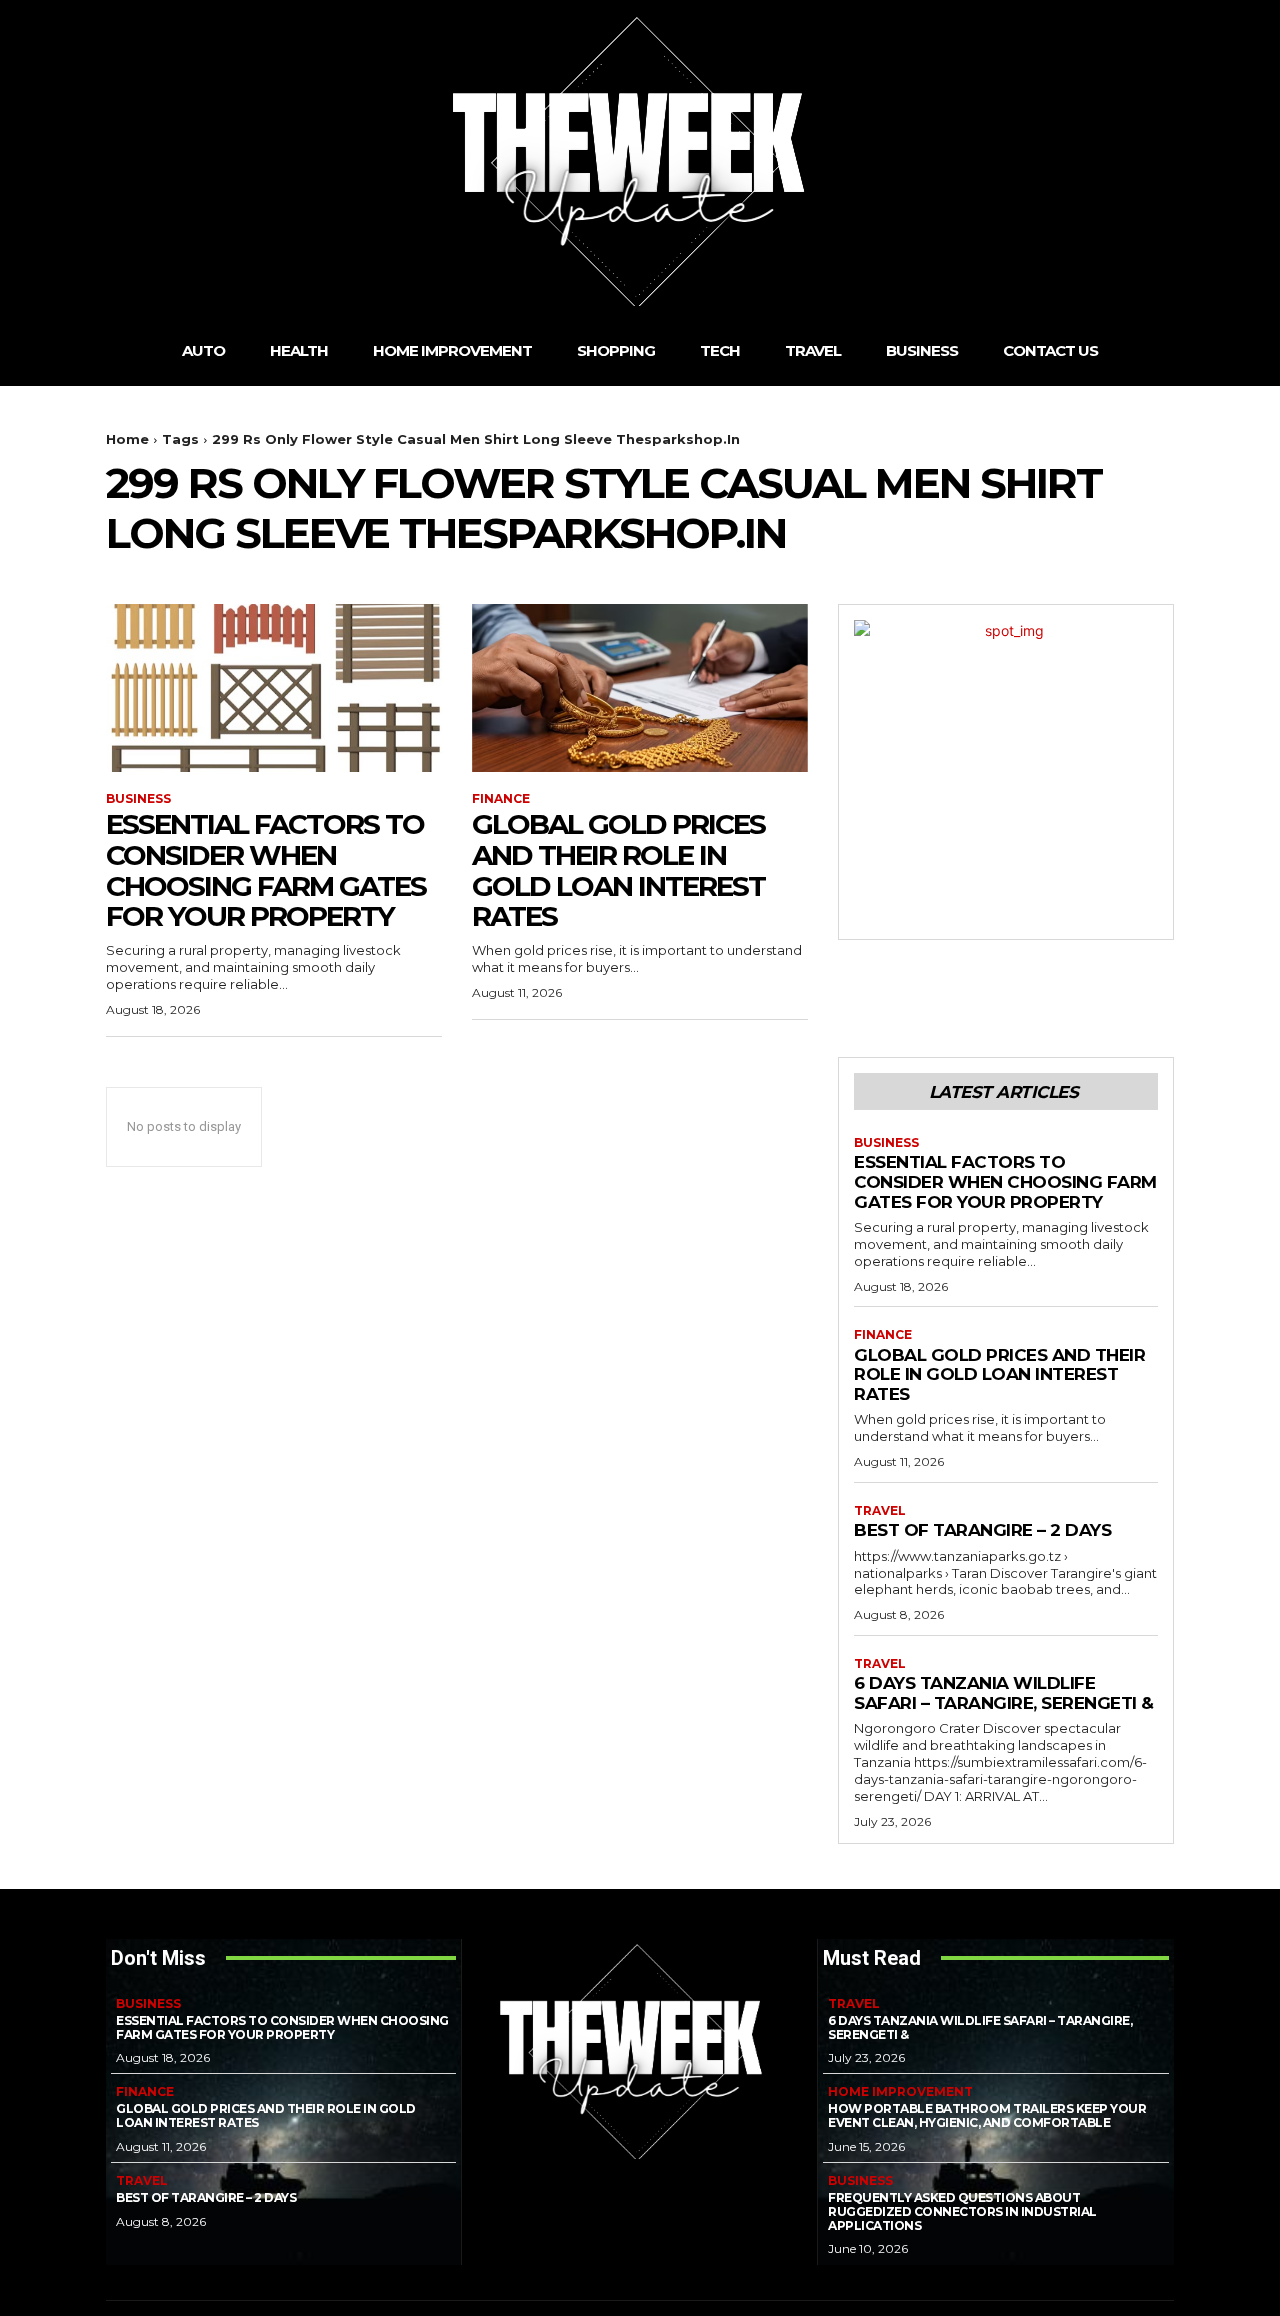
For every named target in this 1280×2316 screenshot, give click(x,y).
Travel (880, 1511)
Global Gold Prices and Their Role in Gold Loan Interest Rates (618, 870)
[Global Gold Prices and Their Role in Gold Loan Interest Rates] (640, 688)
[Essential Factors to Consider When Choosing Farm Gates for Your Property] (274, 688)
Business (138, 799)
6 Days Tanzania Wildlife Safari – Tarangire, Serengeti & (1004, 1693)
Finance (501, 799)
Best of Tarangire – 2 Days (982, 1530)
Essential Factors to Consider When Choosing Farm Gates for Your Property (266, 870)
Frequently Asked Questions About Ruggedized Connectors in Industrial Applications (962, 2211)
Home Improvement (900, 2092)
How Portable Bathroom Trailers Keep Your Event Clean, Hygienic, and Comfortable (987, 2115)
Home (127, 439)
